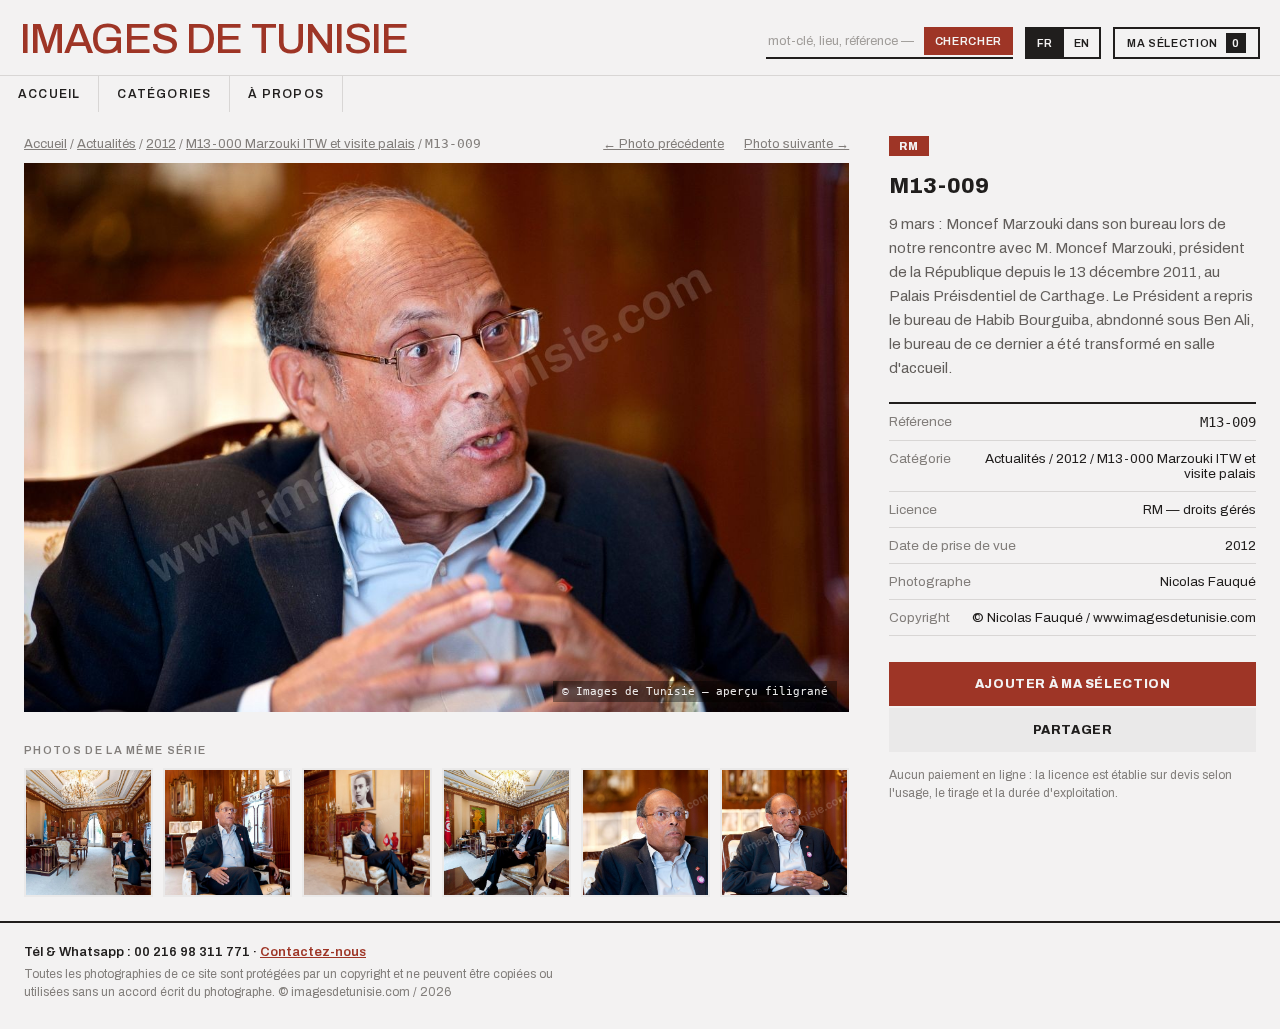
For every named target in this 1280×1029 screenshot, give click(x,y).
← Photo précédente (663, 144)
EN (1081, 43)
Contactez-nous (313, 952)
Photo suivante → (796, 144)
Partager (1073, 730)
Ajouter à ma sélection (1073, 684)
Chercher (968, 41)
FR (1044, 43)
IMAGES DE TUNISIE (214, 39)
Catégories (164, 94)
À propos (286, 94)
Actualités (106, 144)
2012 (161, 144)
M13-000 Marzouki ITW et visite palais (300, 144)
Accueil (49, 94)
